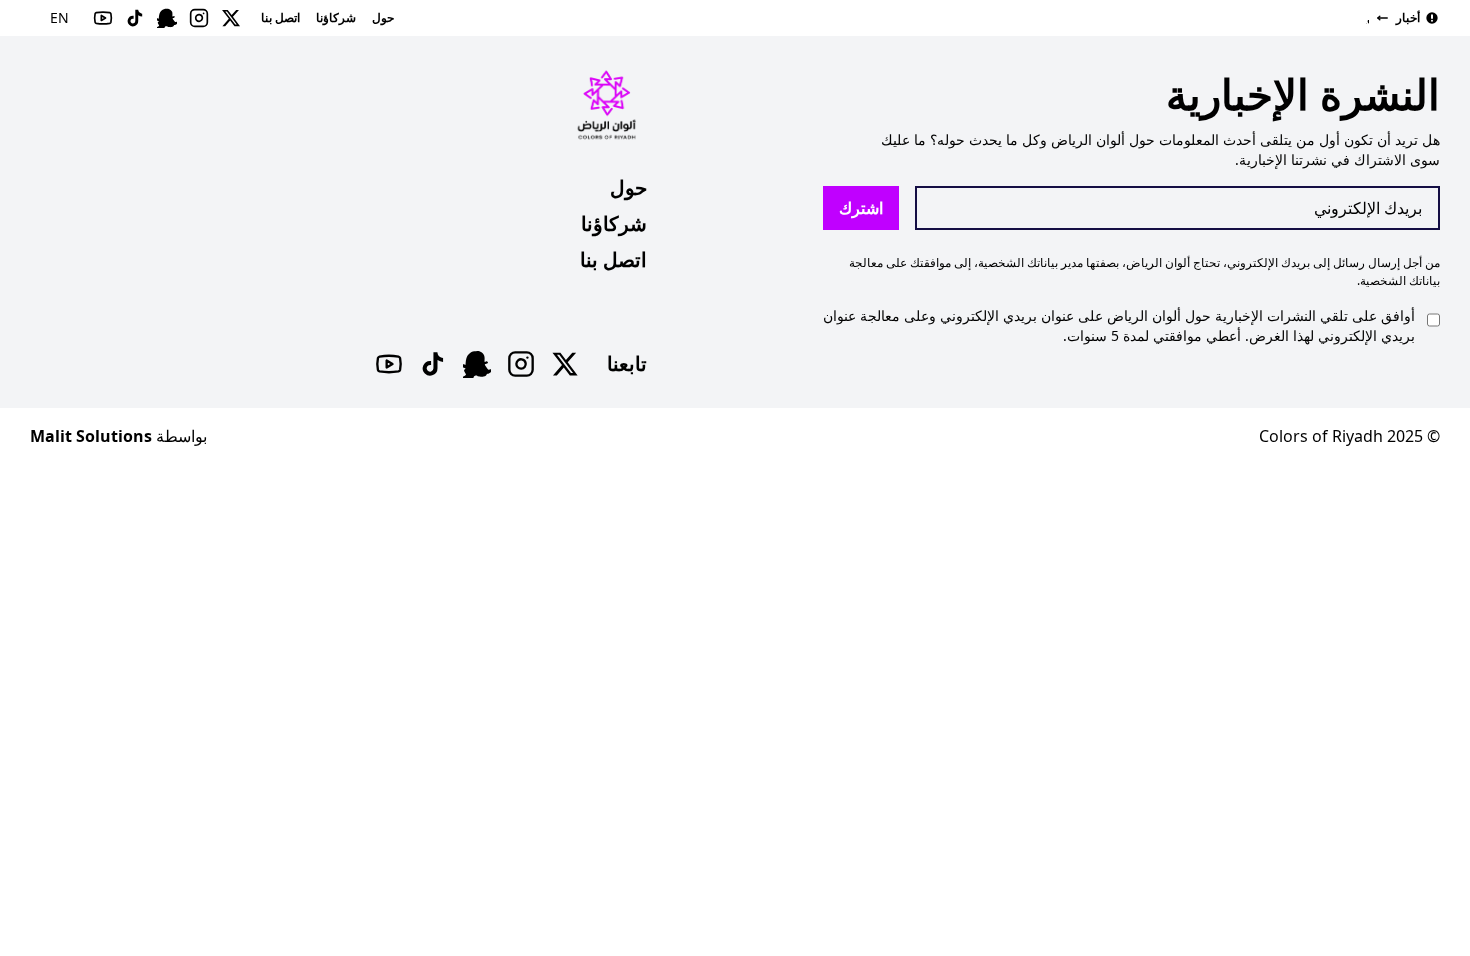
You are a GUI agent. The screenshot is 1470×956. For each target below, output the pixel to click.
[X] (565, 364)
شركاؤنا (614, 223)
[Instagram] (521, 364)
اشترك (861, 208)
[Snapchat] (477, 364)
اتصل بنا (613, 259)
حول (628, 187)
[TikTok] (433, 364)
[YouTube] (389, 364)
